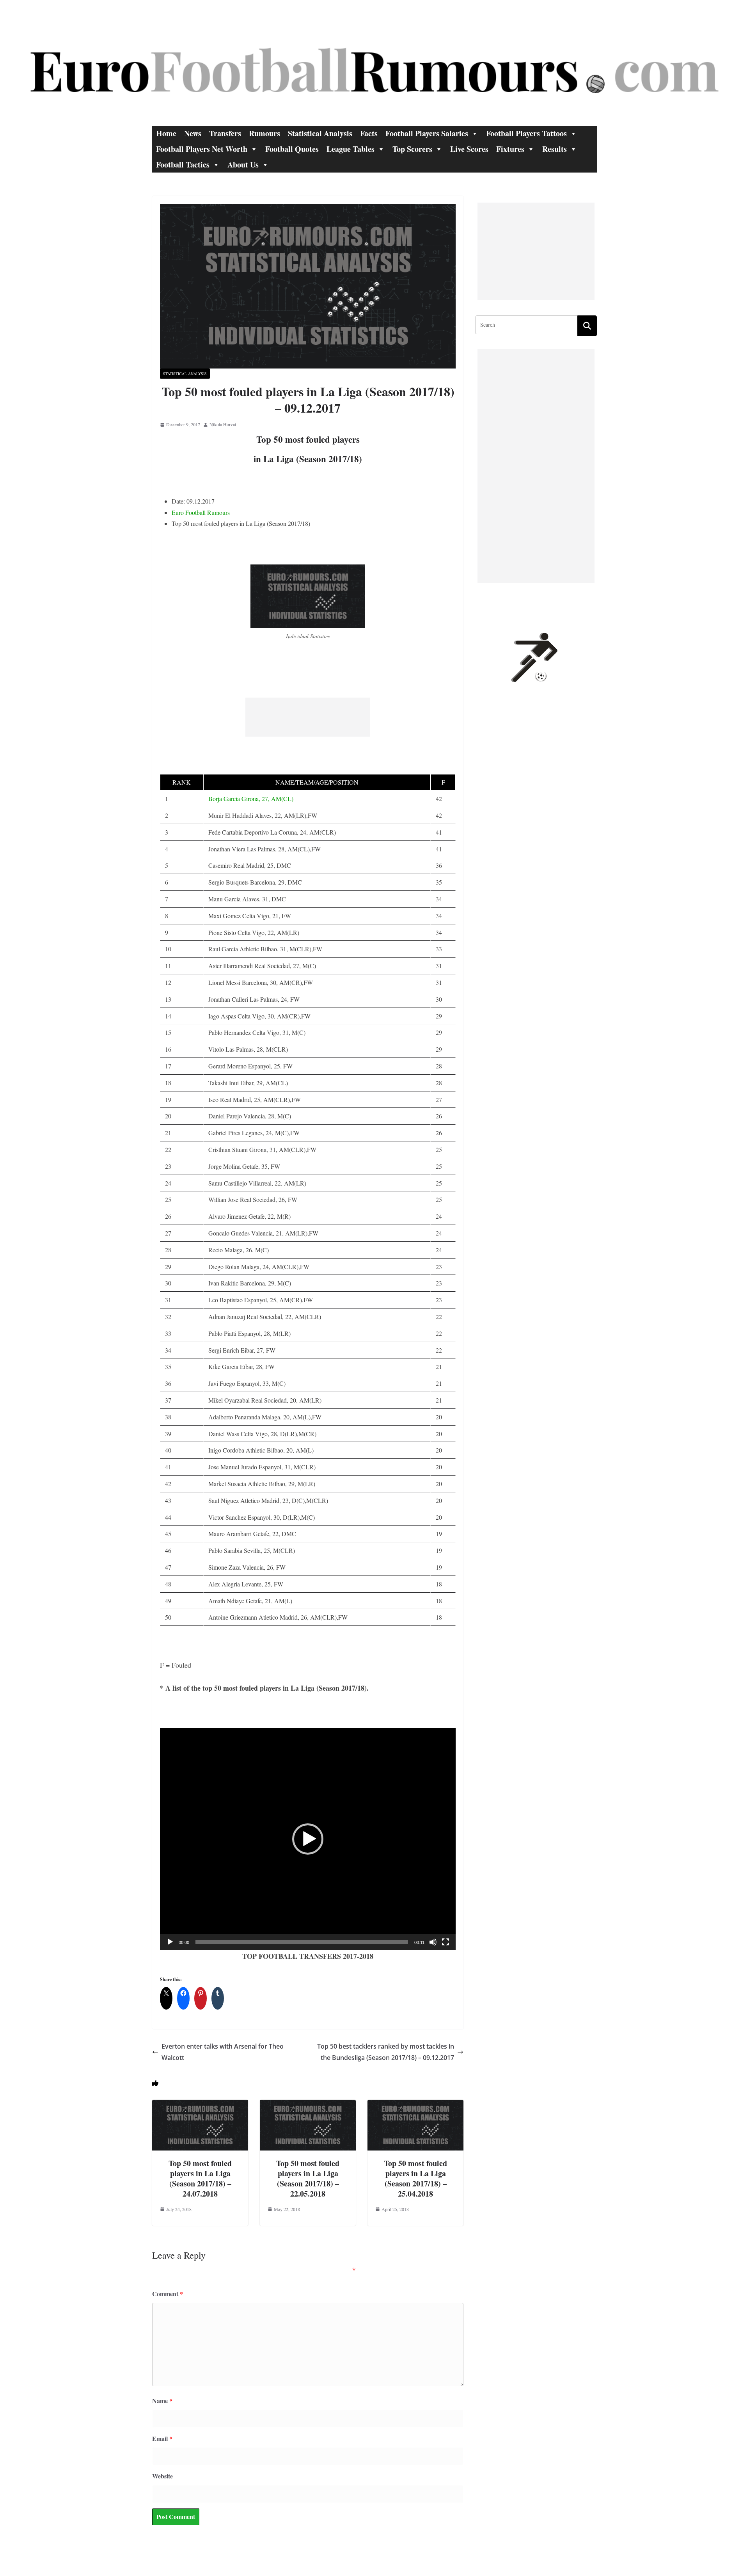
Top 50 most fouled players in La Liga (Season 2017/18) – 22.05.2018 (308, 2178)
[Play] (170, 1942)
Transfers (225, 133)
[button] (308, 1839)
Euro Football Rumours (201, 512)
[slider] (302, 1942)
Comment (168, 2294)
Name (162, 2401)
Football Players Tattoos (526, 133)
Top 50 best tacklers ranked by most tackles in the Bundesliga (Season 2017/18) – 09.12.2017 (386, 2052)
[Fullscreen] (445, 1942)
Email (162, 2438)
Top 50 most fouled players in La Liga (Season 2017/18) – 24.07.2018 (200, 2178)
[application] (308, 1839)
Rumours (264, 133)
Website (162, 2476)
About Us (243, 165)
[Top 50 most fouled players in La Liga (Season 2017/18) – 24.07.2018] (200, 2105)
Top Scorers (412, 149)
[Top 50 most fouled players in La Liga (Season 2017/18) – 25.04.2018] (415, 2105)
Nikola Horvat (223, 424)
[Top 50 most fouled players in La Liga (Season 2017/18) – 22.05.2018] (308, 2105)
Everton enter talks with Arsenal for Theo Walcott (223, 2052)
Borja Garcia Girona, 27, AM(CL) (251, 798)
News (193, 133)
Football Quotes (292, 149)
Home (166, 133)
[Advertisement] (308, 717)
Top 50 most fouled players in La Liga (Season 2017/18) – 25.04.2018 (415, 2178)
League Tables (351, 149)
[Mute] (433, 1942)
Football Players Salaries (427, 133)
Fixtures (510, 149)
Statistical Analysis (320, 133)
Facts (369, 133)
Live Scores (469, 149)
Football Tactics (183, 165)
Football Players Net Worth (202, 149)
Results (555, 149)
